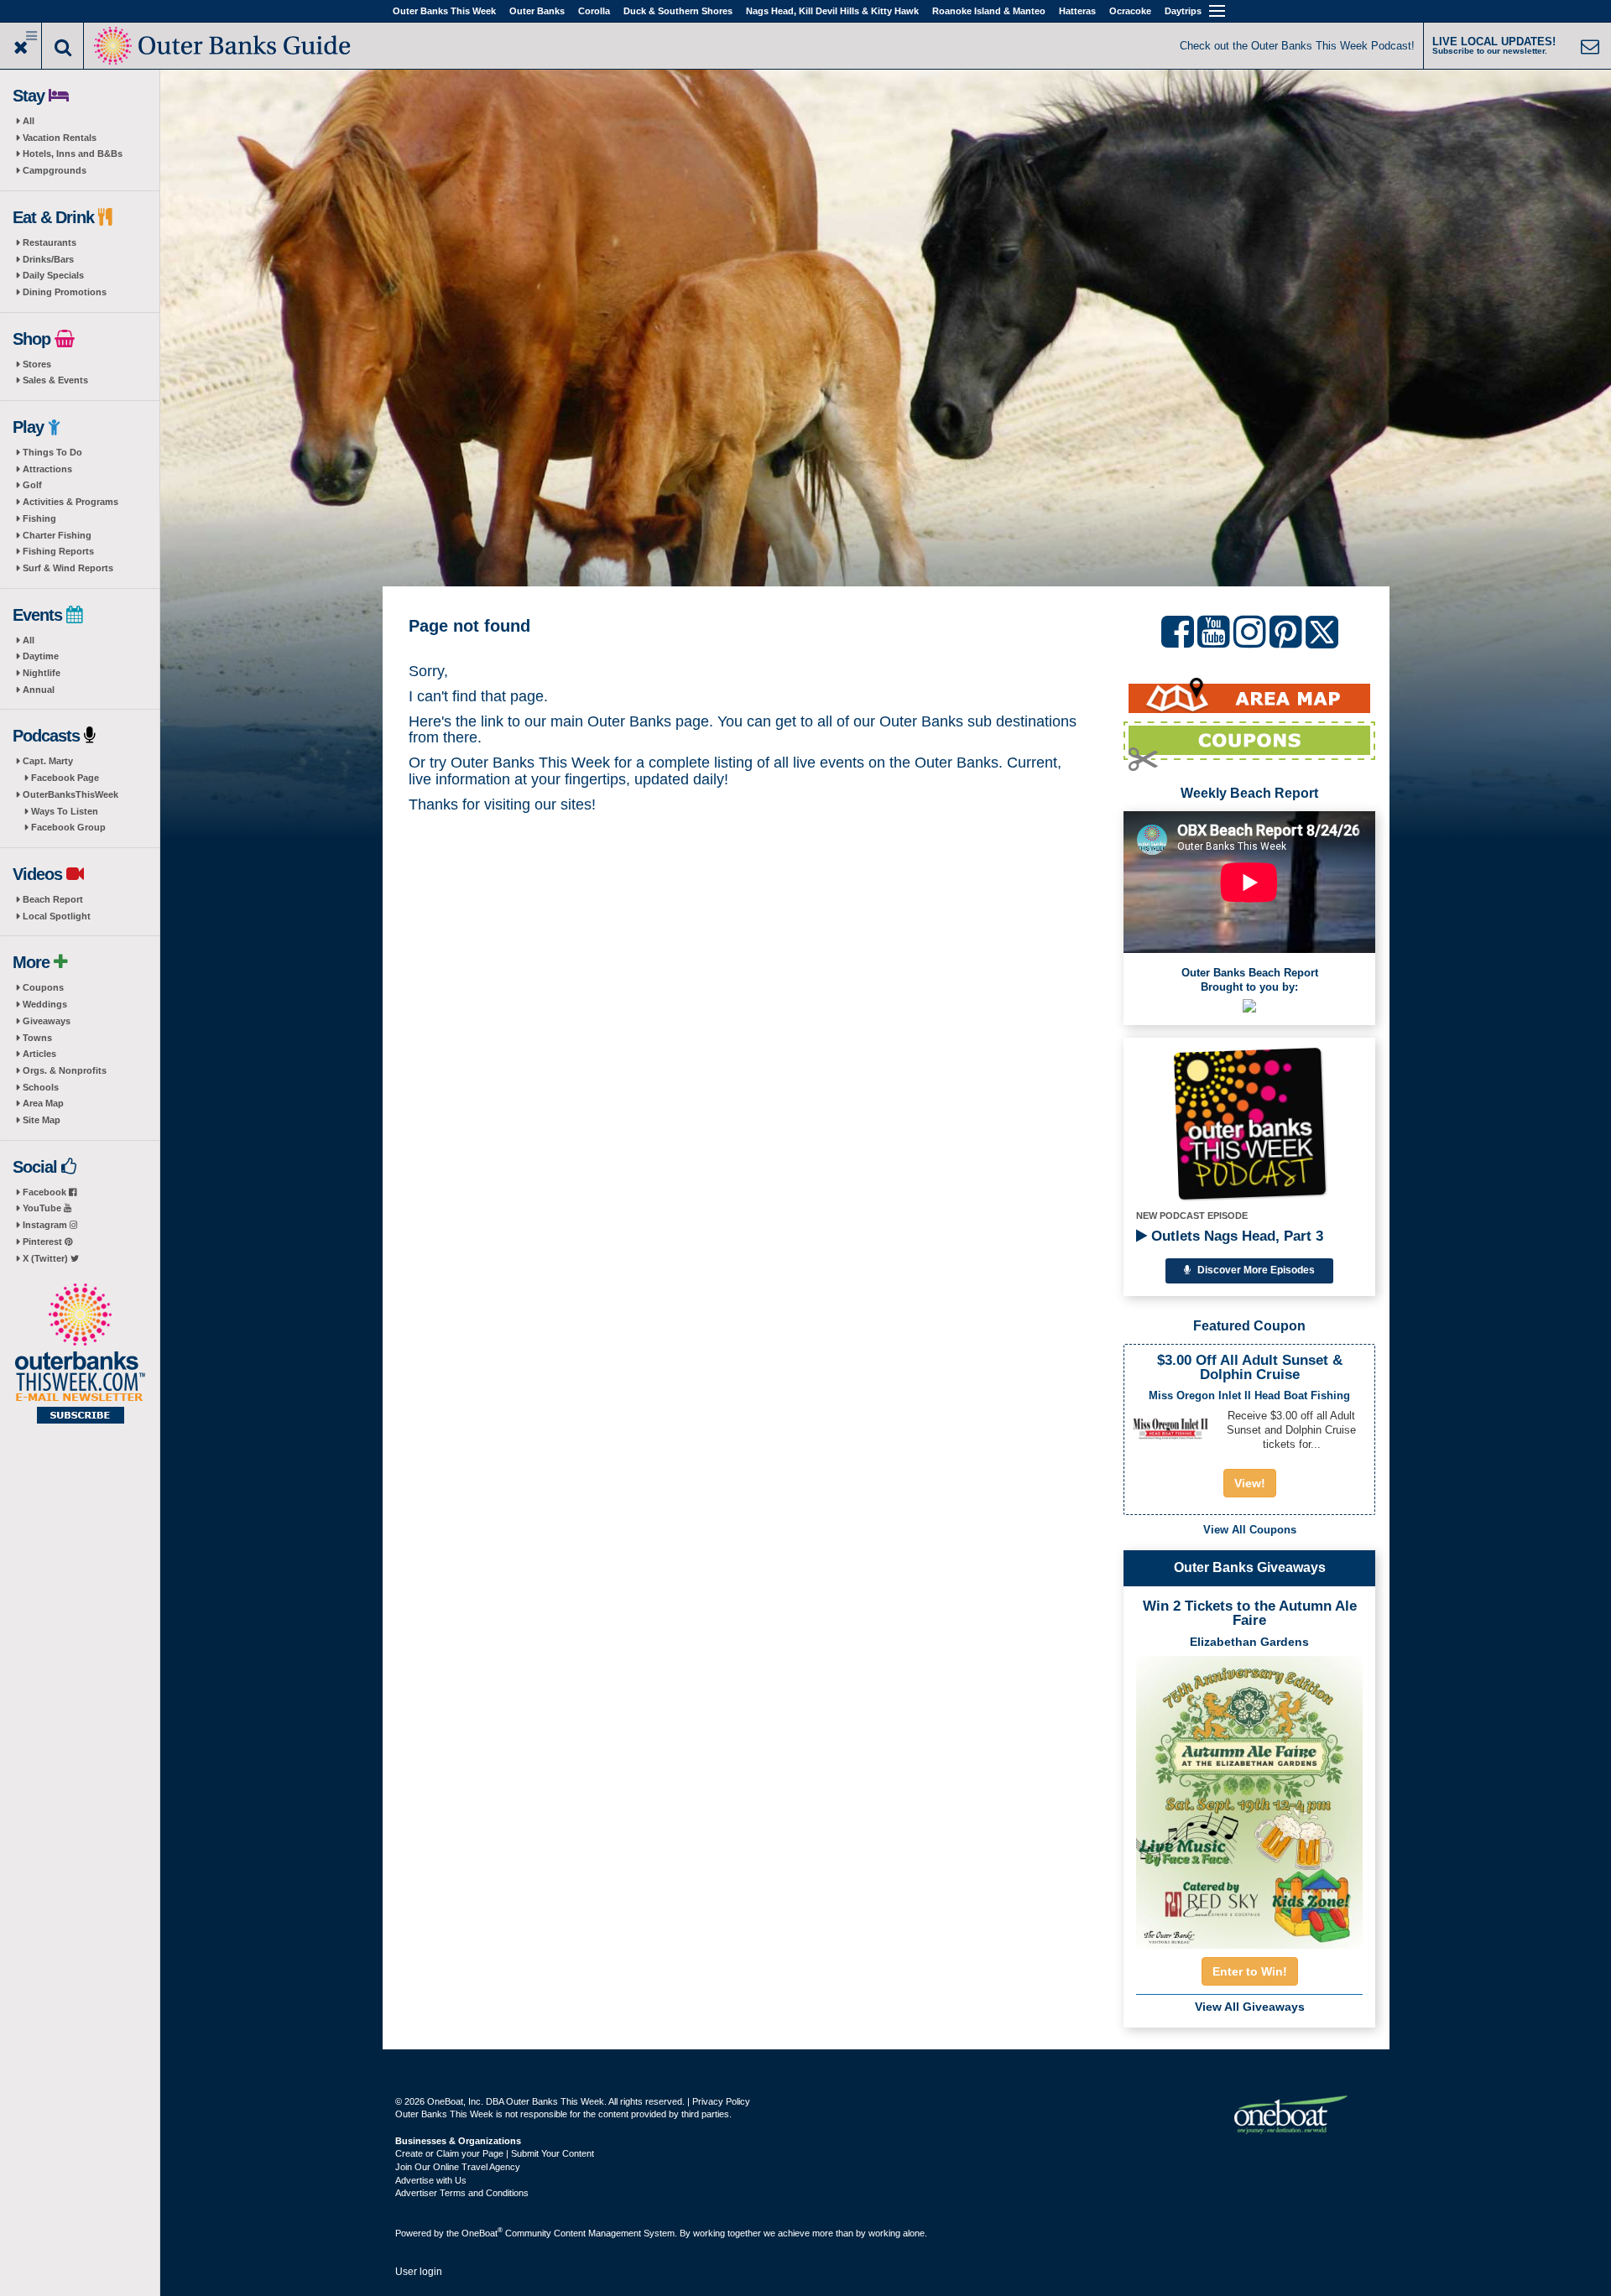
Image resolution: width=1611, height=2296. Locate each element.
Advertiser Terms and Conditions (462, 2193)
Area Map (43, 1103)
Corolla (594, 11)
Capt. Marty (48, 761)
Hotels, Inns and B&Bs (73, 154)
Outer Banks (537, 11)
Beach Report (53, 899)
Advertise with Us (431, 2180)
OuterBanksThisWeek (70, 794)
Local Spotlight (57, 916)
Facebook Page (65, 778)
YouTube (43, 1208)
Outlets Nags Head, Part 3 (1235, 1236)
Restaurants (50, 242)
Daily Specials (53, 275)
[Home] (224, 44)
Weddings (45, 1004)
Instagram (46, 1225)
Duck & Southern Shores (678, 11)
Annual (39, 690)
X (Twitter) (47, 1258)
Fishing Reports (58, 551)
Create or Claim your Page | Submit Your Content (495, 2153)
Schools (41, 1087)
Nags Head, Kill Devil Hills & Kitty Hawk (832, 11)
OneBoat (482, 2233)
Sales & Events (55, 380)
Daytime (41, 656)
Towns (37, 1038)
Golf (32, 485)
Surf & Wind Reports (68, 568)
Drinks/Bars (48, 259)
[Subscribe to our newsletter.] (80, 1355)
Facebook (46, 1192)
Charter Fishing (57, 535)
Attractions (47, 469)
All (29, 121)
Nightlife (42, 673)
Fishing (39, 518)
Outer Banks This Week (444, 11)
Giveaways (47, 1021)
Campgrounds (55, 170)
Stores (37, 364)
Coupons (43, 987)
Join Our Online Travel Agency (458, 2167)
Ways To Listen (65, 811)
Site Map (42, 1120)
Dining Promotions (65, 292)
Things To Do (52, 452)
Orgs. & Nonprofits (65, 1070)
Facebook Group (68, 827)
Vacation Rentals (60, 138)
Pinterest (44, 1242)
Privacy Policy (721, 2101)
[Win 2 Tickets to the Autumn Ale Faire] (1249, 1797)
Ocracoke (1130, 11)
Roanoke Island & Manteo (989, 11)
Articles (39, 1054)
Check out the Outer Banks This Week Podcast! (1297, 46)
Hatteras (1077, 11)
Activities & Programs (70, 502)
